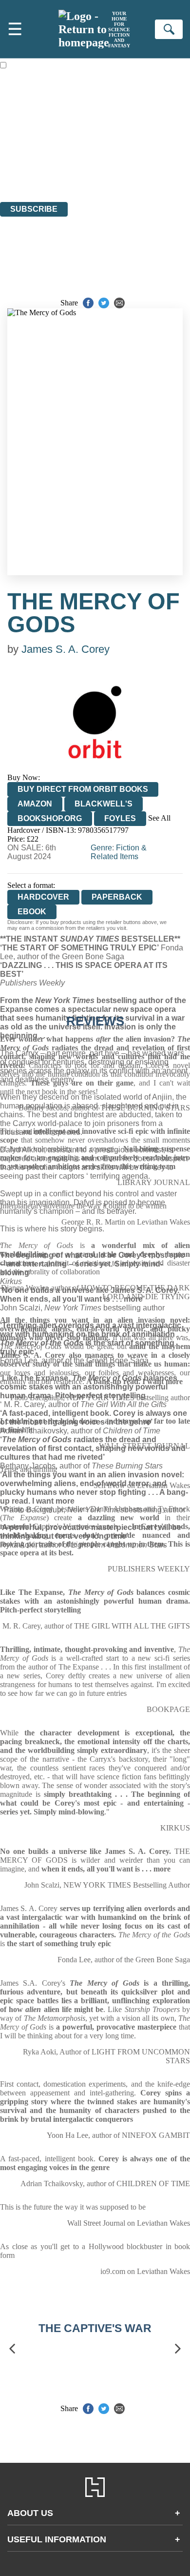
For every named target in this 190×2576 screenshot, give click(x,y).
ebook (32, 912)
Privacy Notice (23, 171)
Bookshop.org (50, 818)
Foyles (120, 818)
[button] (12, 2348)
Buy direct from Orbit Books (83, 789)
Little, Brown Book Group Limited (121, 145)
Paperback (117, 897)
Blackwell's (104, 804)
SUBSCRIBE (34, 209)
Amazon (35, 804)
